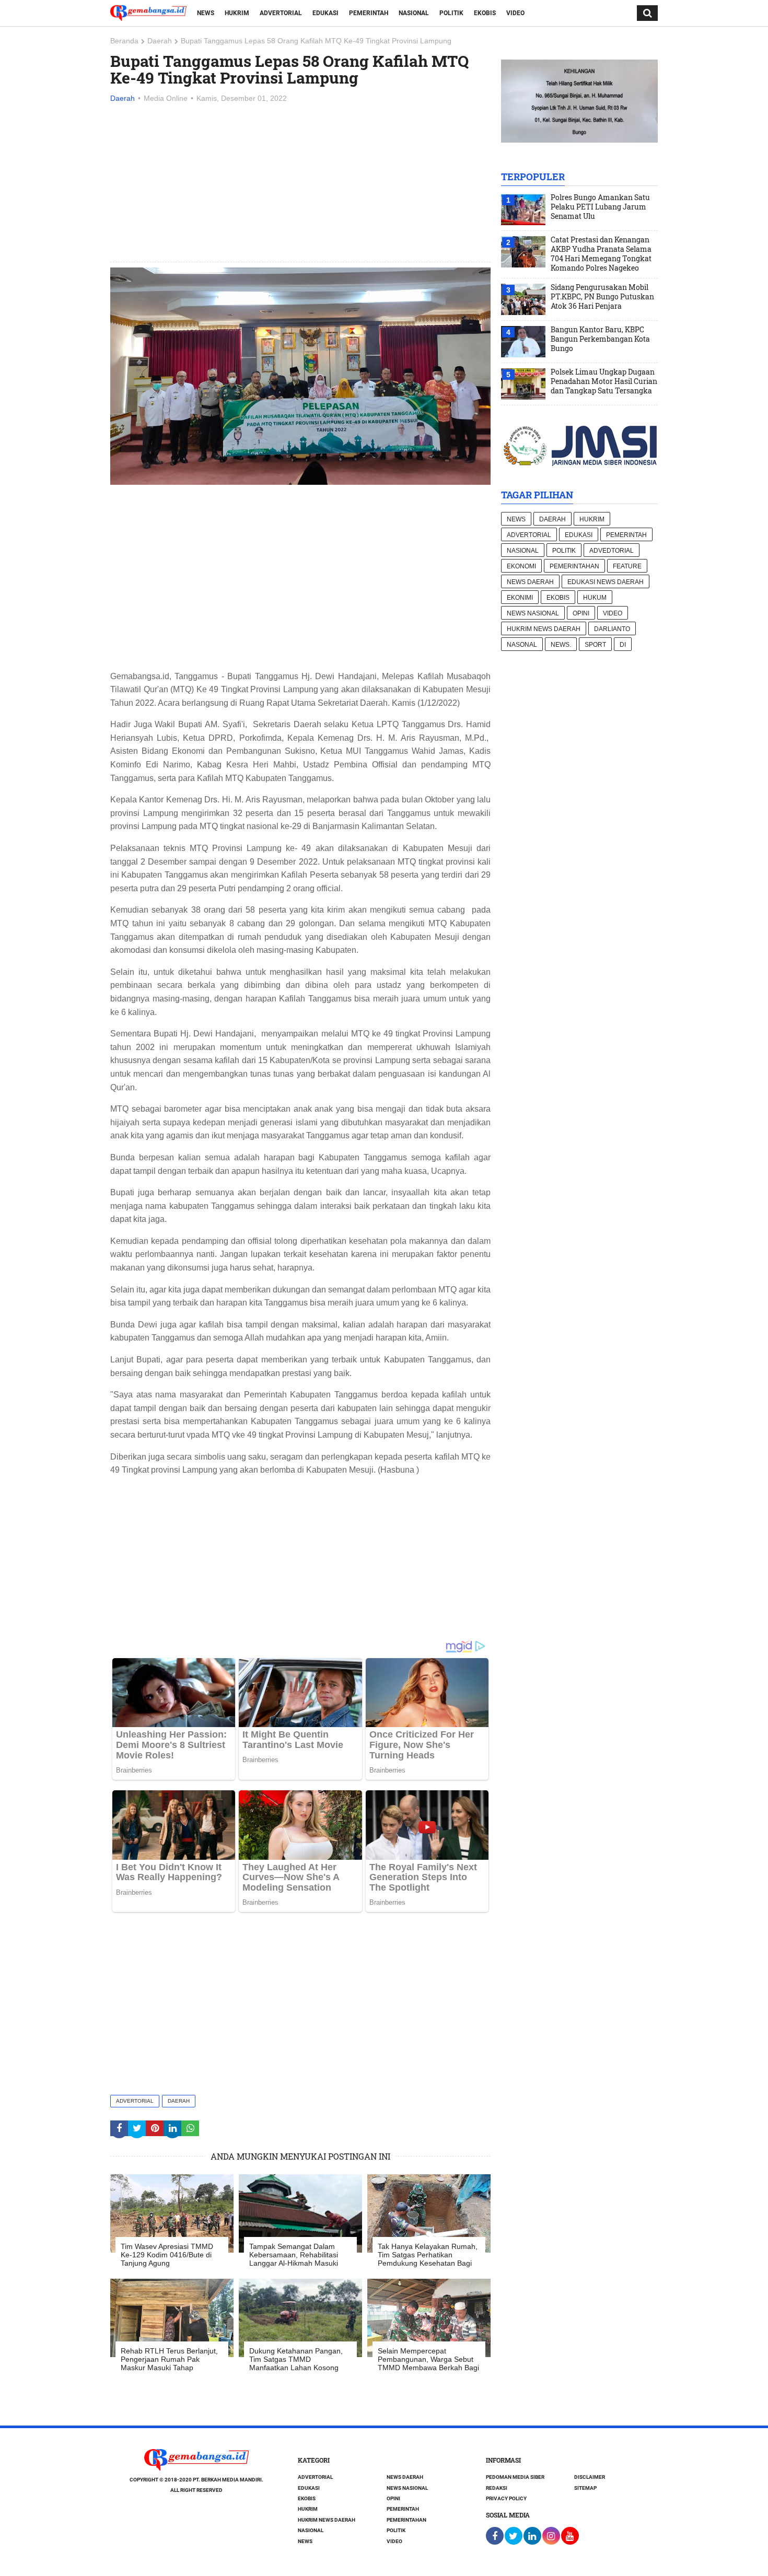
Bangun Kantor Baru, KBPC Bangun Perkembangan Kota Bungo (600, 339)
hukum (595, 598)
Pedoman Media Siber (515, 2477)
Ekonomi (521, 566)
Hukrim (237, 13)
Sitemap (585, 2488)
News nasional (533, 613)
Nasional (414, 13)
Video (515, 13)
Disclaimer (590, 2477)
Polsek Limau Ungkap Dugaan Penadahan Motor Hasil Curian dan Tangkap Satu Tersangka (604, 381)
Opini (581, 613)
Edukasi (325, 13)
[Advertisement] (300, 183)
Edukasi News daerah (606, 582)
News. (561, 645)
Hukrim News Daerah (544, 629)
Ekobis (485, 13)
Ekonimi (520, 598)
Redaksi (497, 2488)
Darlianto (612, 629)
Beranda (124, 41)
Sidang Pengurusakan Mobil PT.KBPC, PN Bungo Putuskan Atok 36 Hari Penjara (602, 297)
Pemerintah (369, 13)
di (623, 645)
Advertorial (281, 13)
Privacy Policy (506, 2498)
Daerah (160, 41)
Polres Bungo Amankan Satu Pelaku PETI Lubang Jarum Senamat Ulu (600, 207)
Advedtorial (612, 551)
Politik (451, 13)
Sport (595, 645)
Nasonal (522, 645)
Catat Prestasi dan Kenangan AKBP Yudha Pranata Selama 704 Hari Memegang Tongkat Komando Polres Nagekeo (601, 254)
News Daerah (530, 582)
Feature (627, 566)
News (206, 13)
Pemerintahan (574, 566)
